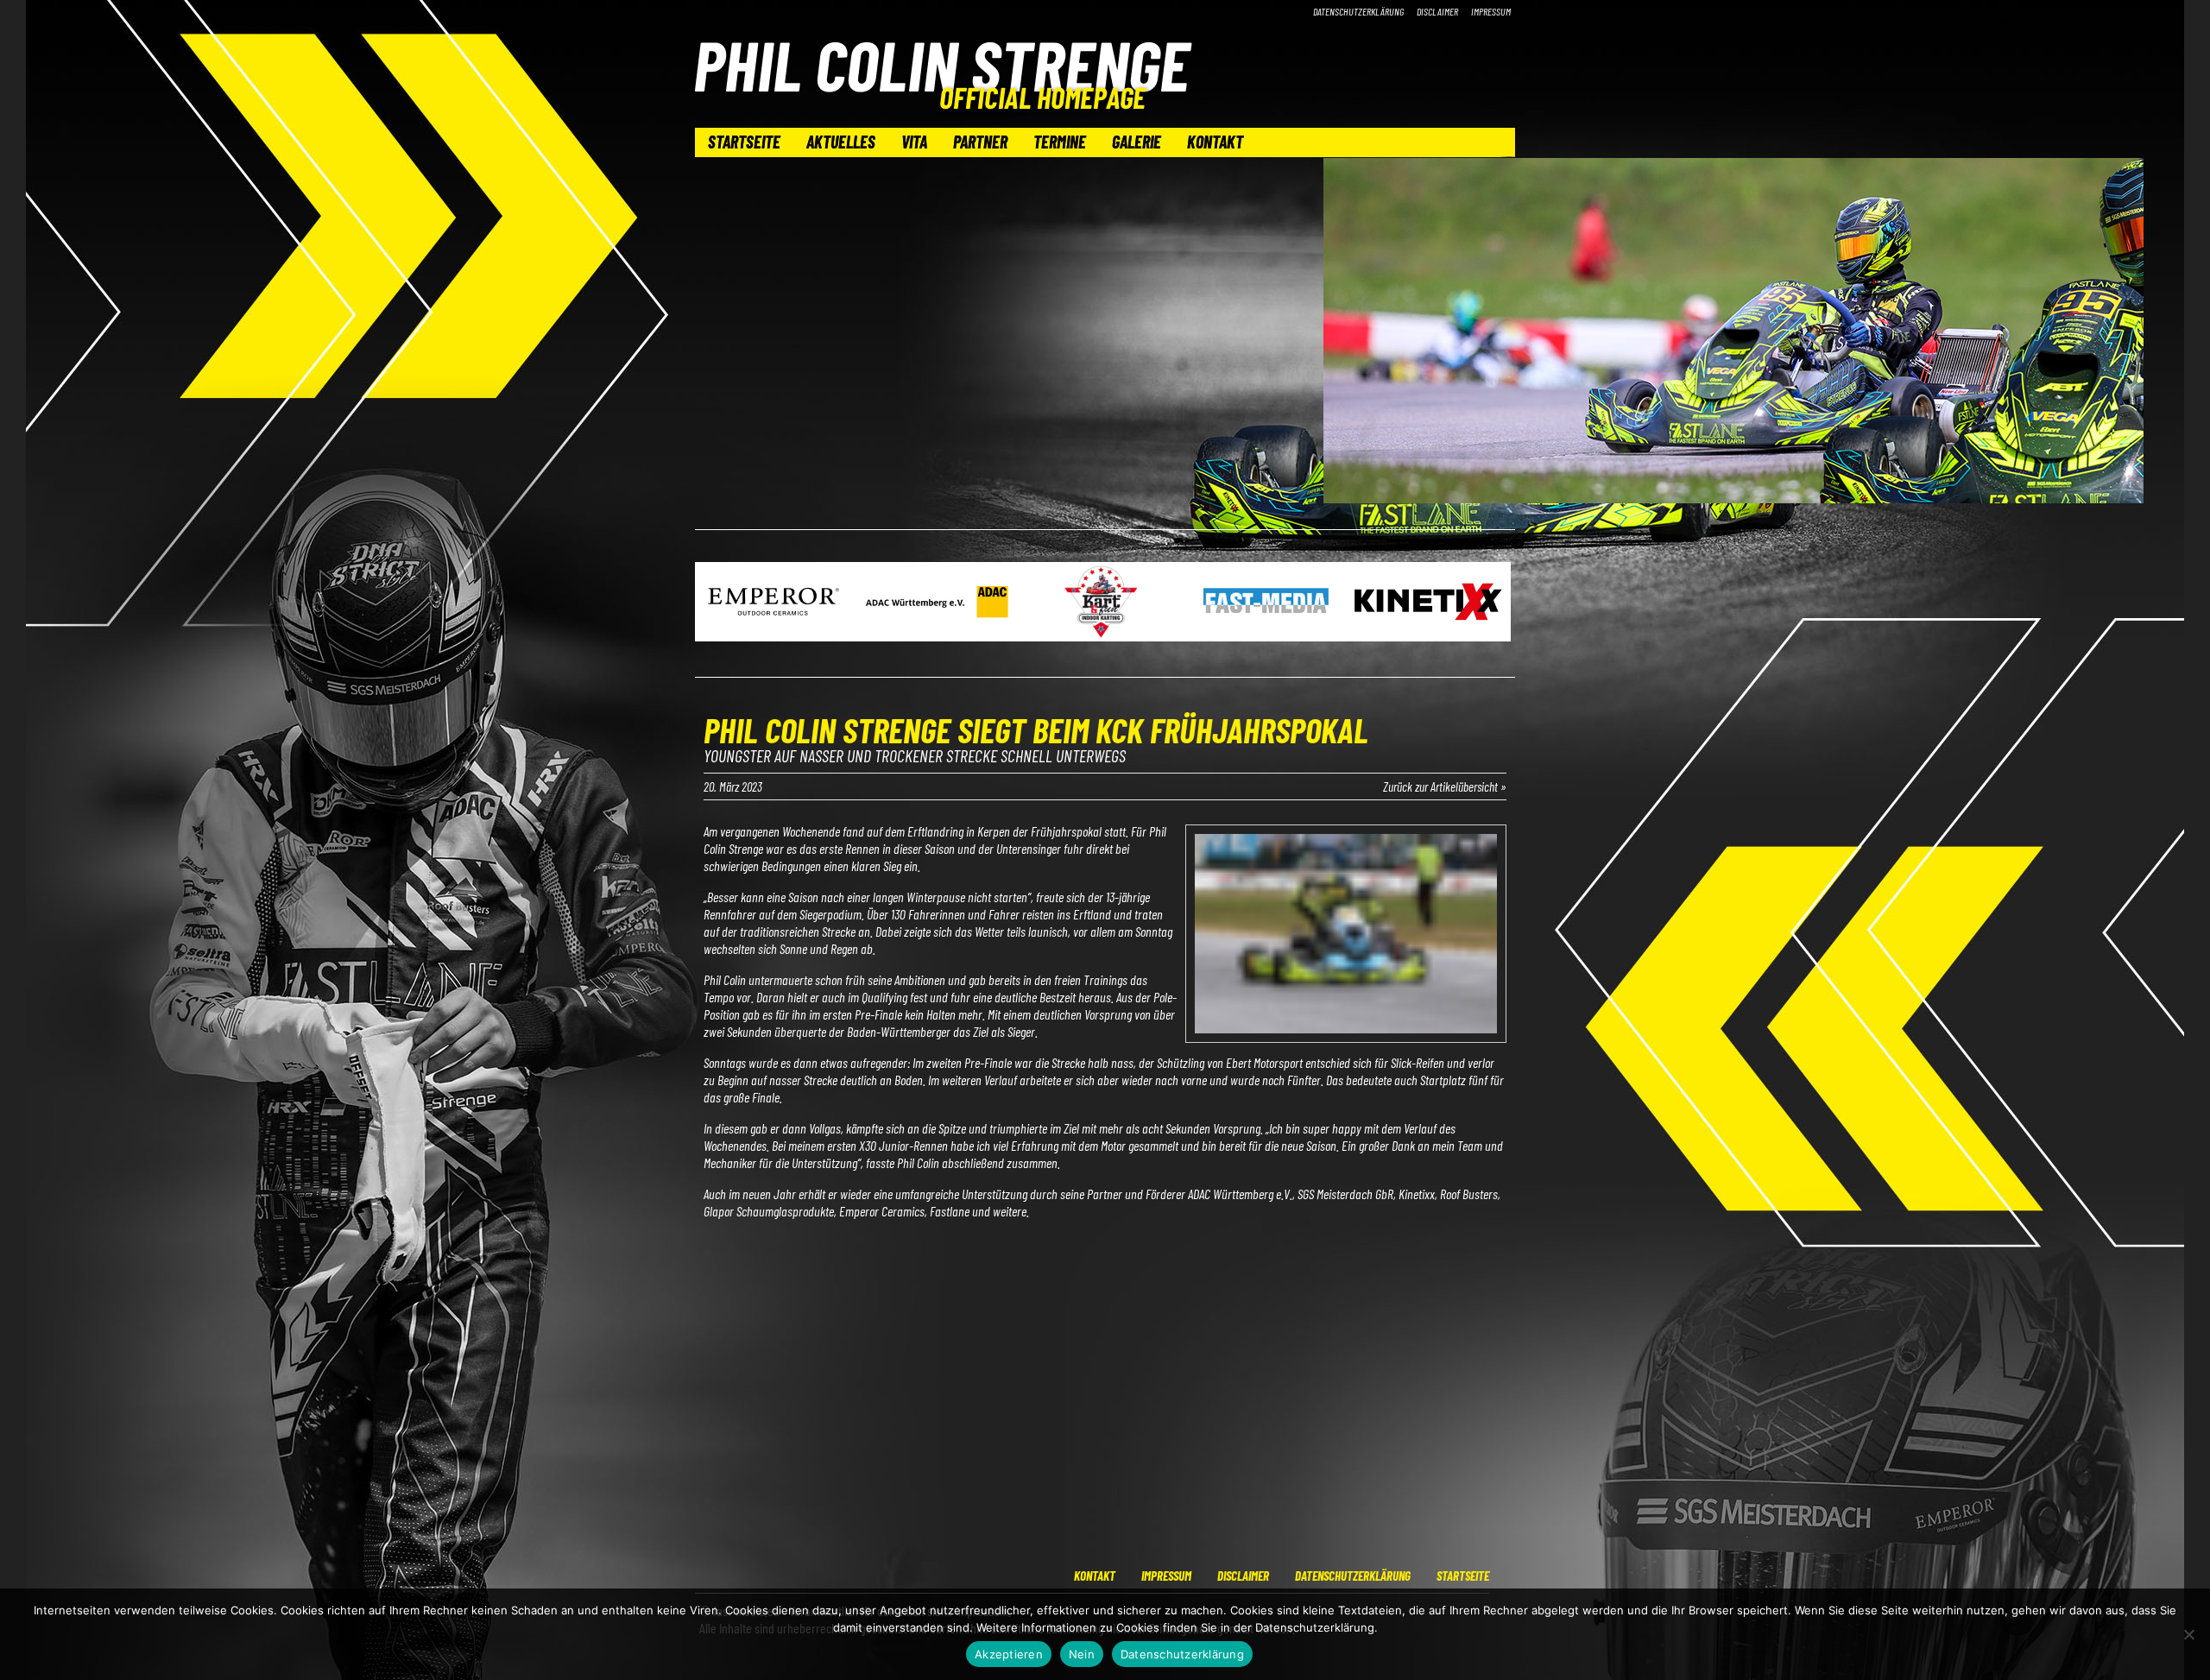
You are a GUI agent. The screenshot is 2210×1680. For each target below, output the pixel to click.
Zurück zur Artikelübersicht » (1445, 786)
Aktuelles (841, 142)
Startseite (744, 142)
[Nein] (2188, 1634)
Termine (1060, 142)
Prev (717, 603)
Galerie (1137, 142)
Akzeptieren (1009, 1654)
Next (1493, 603)
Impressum (1491, 11)
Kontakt (1215, 142)
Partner (980, 142)
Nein (1082, 1654)
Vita (914, 142)
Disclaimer (1437, 11)
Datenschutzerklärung (1358, 11)
